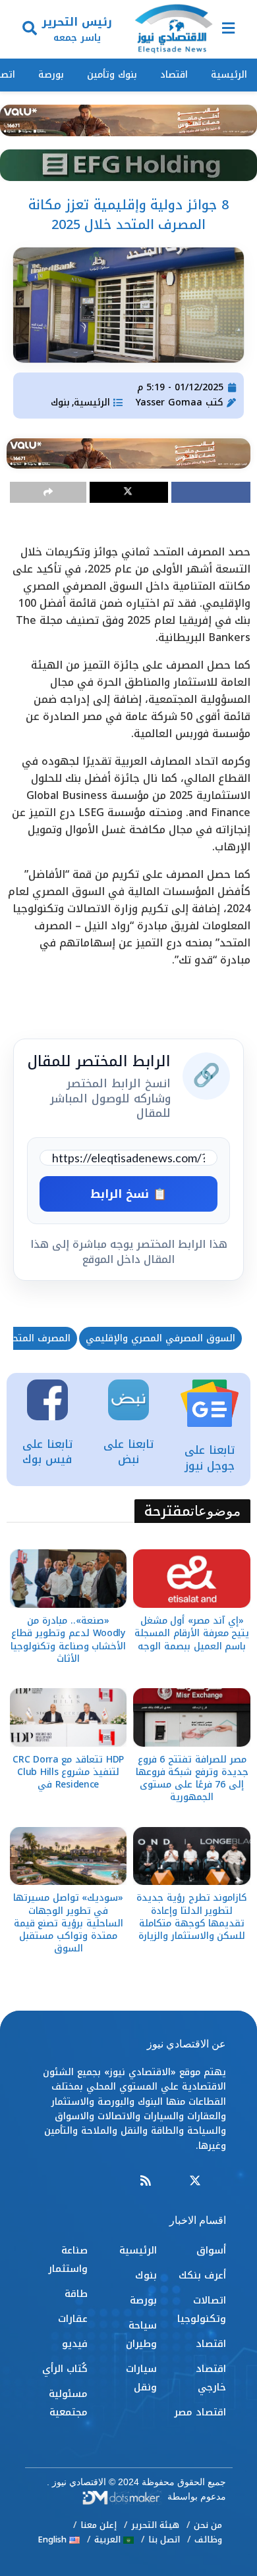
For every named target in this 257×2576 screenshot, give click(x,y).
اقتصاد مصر (200, 2412)
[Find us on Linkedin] (170, 2181)
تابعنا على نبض (128, 1452)
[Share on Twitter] (129, 492)
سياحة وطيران (141, 2334)
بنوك (60, 402)
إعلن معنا (99, 2525)
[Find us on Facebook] (220, 2181)
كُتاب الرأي (65, 2369)
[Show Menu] (228, 29)
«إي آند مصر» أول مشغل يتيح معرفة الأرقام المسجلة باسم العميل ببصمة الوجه (192, 1633)
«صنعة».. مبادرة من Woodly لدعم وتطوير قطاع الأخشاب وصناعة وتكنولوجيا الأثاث (68, 1640)
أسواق (211, 2250)
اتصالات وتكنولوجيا (202, 2309)
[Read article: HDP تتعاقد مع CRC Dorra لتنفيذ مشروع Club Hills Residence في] (69, 1717)
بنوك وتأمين (112, 75)
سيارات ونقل (141, 2378)
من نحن (208, 2525)
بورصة (51, 75)
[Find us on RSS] (146, 2181)
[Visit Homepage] (173, 30)
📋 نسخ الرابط (128, 1194)
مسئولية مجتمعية (68, 2403)
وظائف (208, 2539)
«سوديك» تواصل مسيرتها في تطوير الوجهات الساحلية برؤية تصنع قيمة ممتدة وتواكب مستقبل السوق (68, 1923)
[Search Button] (30, 29)
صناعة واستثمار (68, 2259)
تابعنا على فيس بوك (47, 1452)
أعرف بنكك (202, 2275)
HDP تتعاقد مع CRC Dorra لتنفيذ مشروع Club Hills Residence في (68, 1772)
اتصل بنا (164, 2539)
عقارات (73, 2319)
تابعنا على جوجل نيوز (210, 1458)
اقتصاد (174, 75)
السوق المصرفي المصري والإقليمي (160, 1338)
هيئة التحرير (155, 2525)
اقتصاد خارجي (211, 2378)
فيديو (75, 2344)
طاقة (76, 2294)
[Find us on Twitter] (195, 2181)
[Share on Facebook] (211, 492)
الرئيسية (229, 75)
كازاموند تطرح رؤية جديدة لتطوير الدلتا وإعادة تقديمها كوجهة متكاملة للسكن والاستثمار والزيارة (192, 1917)
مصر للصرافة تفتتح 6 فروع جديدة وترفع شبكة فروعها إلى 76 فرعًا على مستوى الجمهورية (192, 1779)
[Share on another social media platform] (48, 492)
